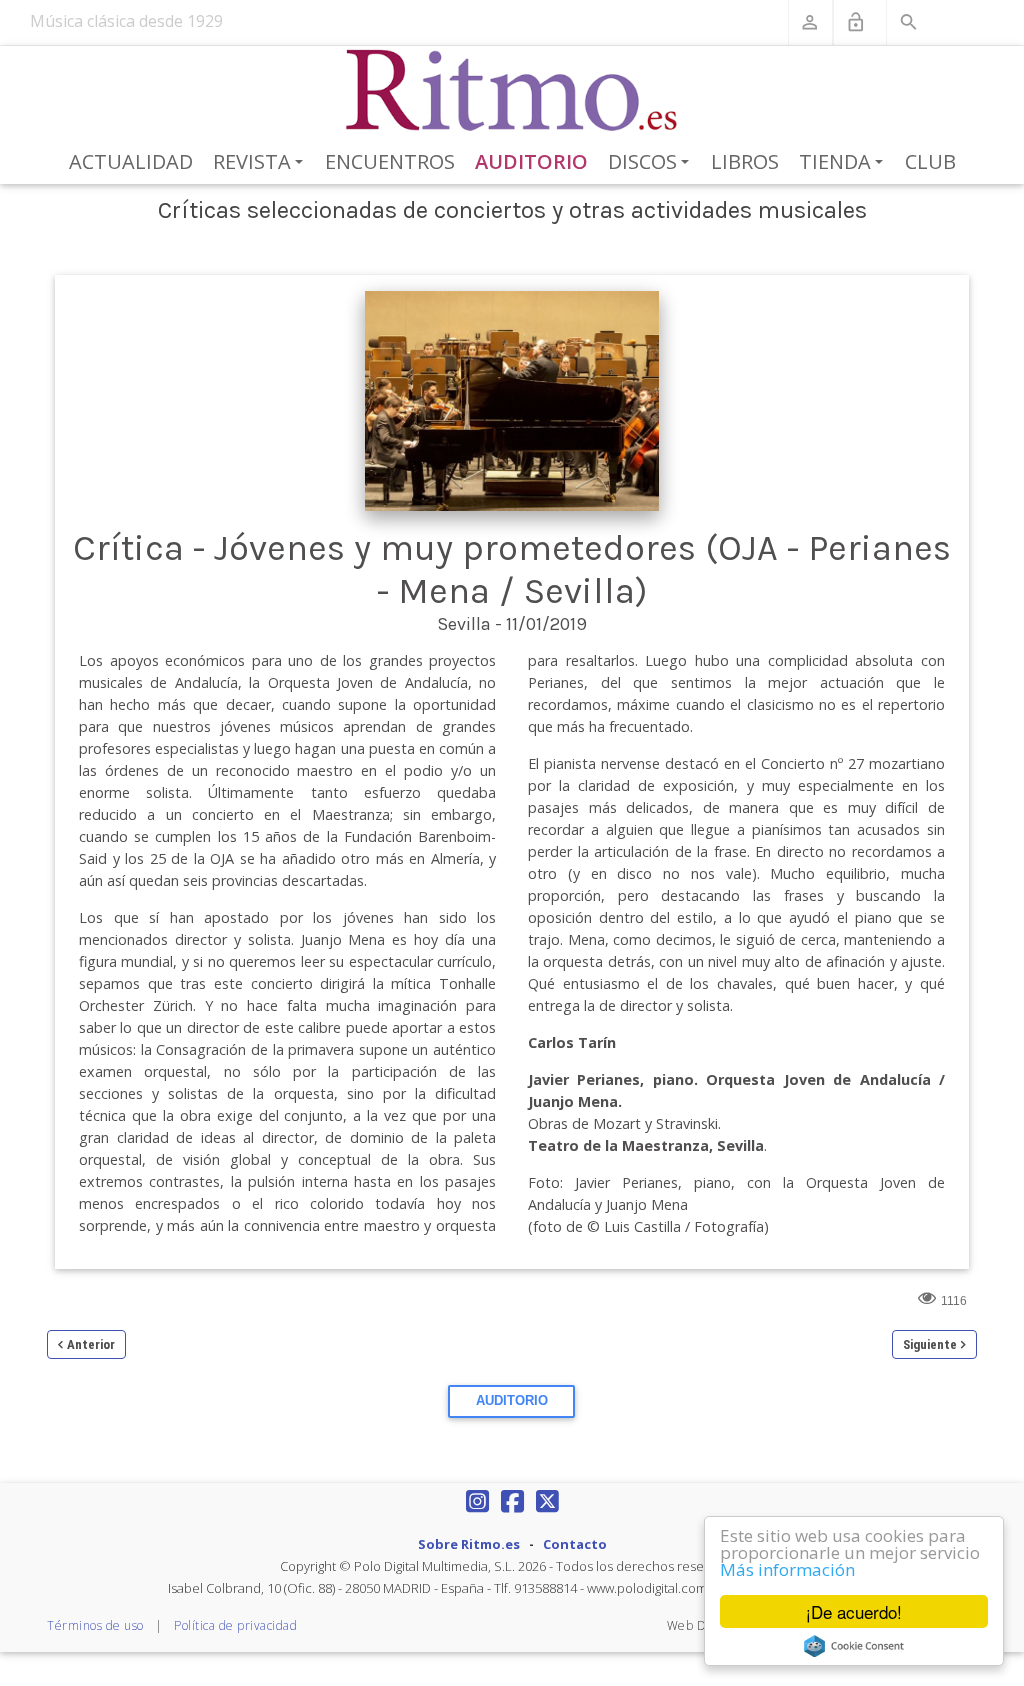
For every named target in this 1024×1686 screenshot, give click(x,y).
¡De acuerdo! (854, 1611)
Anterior (91, 1344)
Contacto (575, 1544)
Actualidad (131, 161)
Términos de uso (95, 1625)
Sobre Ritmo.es (469, 1544)
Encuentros (390, 161)
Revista (261, 163)
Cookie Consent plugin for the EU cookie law (854, 1646)
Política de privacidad (235, 1625)
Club (930, 161)
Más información (787, 1569)
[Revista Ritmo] (512, 91)
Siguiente (930, 1344)
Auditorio (531, 161)
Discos (652, 163)
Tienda (844, 163)
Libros (745, 161)
